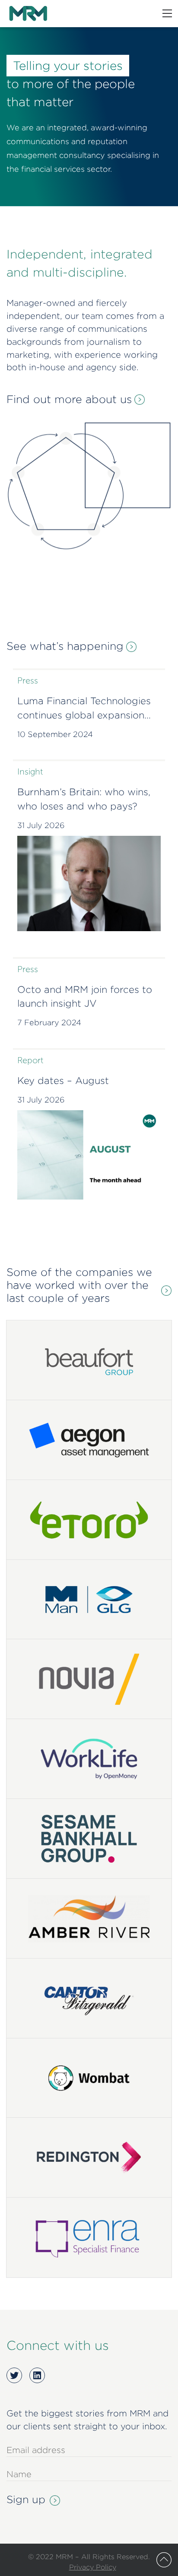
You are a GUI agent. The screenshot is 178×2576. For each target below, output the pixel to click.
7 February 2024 (49, 1022)
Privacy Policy (93, 2567)
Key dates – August (63, 1080)
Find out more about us (69, 399)
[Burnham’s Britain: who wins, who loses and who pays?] (89, 883)
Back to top (164, 2560)
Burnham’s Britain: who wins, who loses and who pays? (84, 799)
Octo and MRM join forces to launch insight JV (85, 997)
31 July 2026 (41, 825)
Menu (167, 13)
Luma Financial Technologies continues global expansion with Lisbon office (84, 709)
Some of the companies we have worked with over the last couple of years (79, 1285)
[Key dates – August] (89, 1155)
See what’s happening (65, 646)
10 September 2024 (55, 734)
